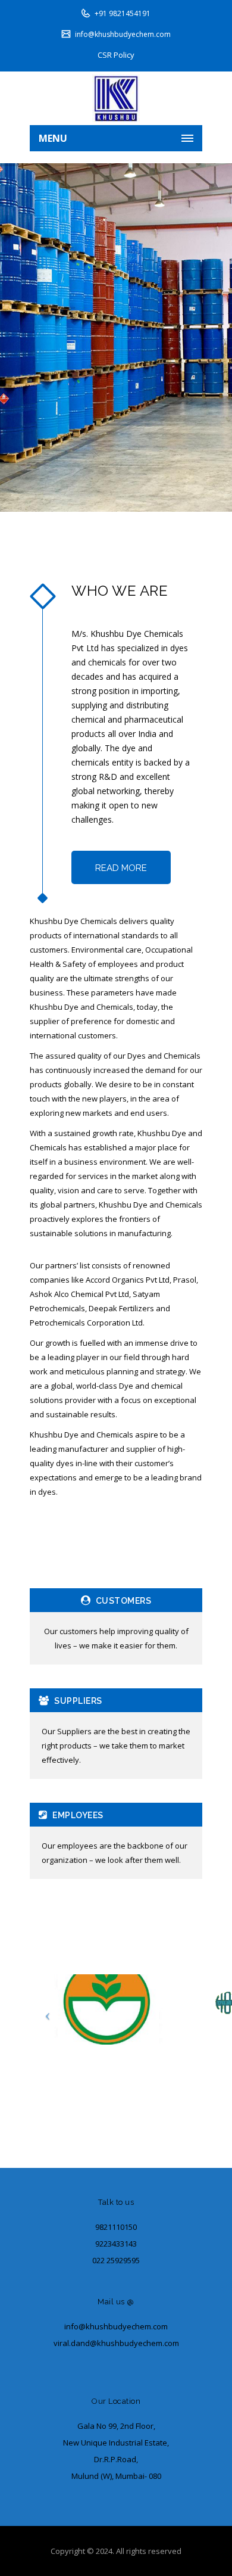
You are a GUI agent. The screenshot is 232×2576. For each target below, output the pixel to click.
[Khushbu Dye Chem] (116, 98)
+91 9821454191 (123, 13)
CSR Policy (116, 55)
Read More (121, 868)
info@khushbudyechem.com (123, 34)
